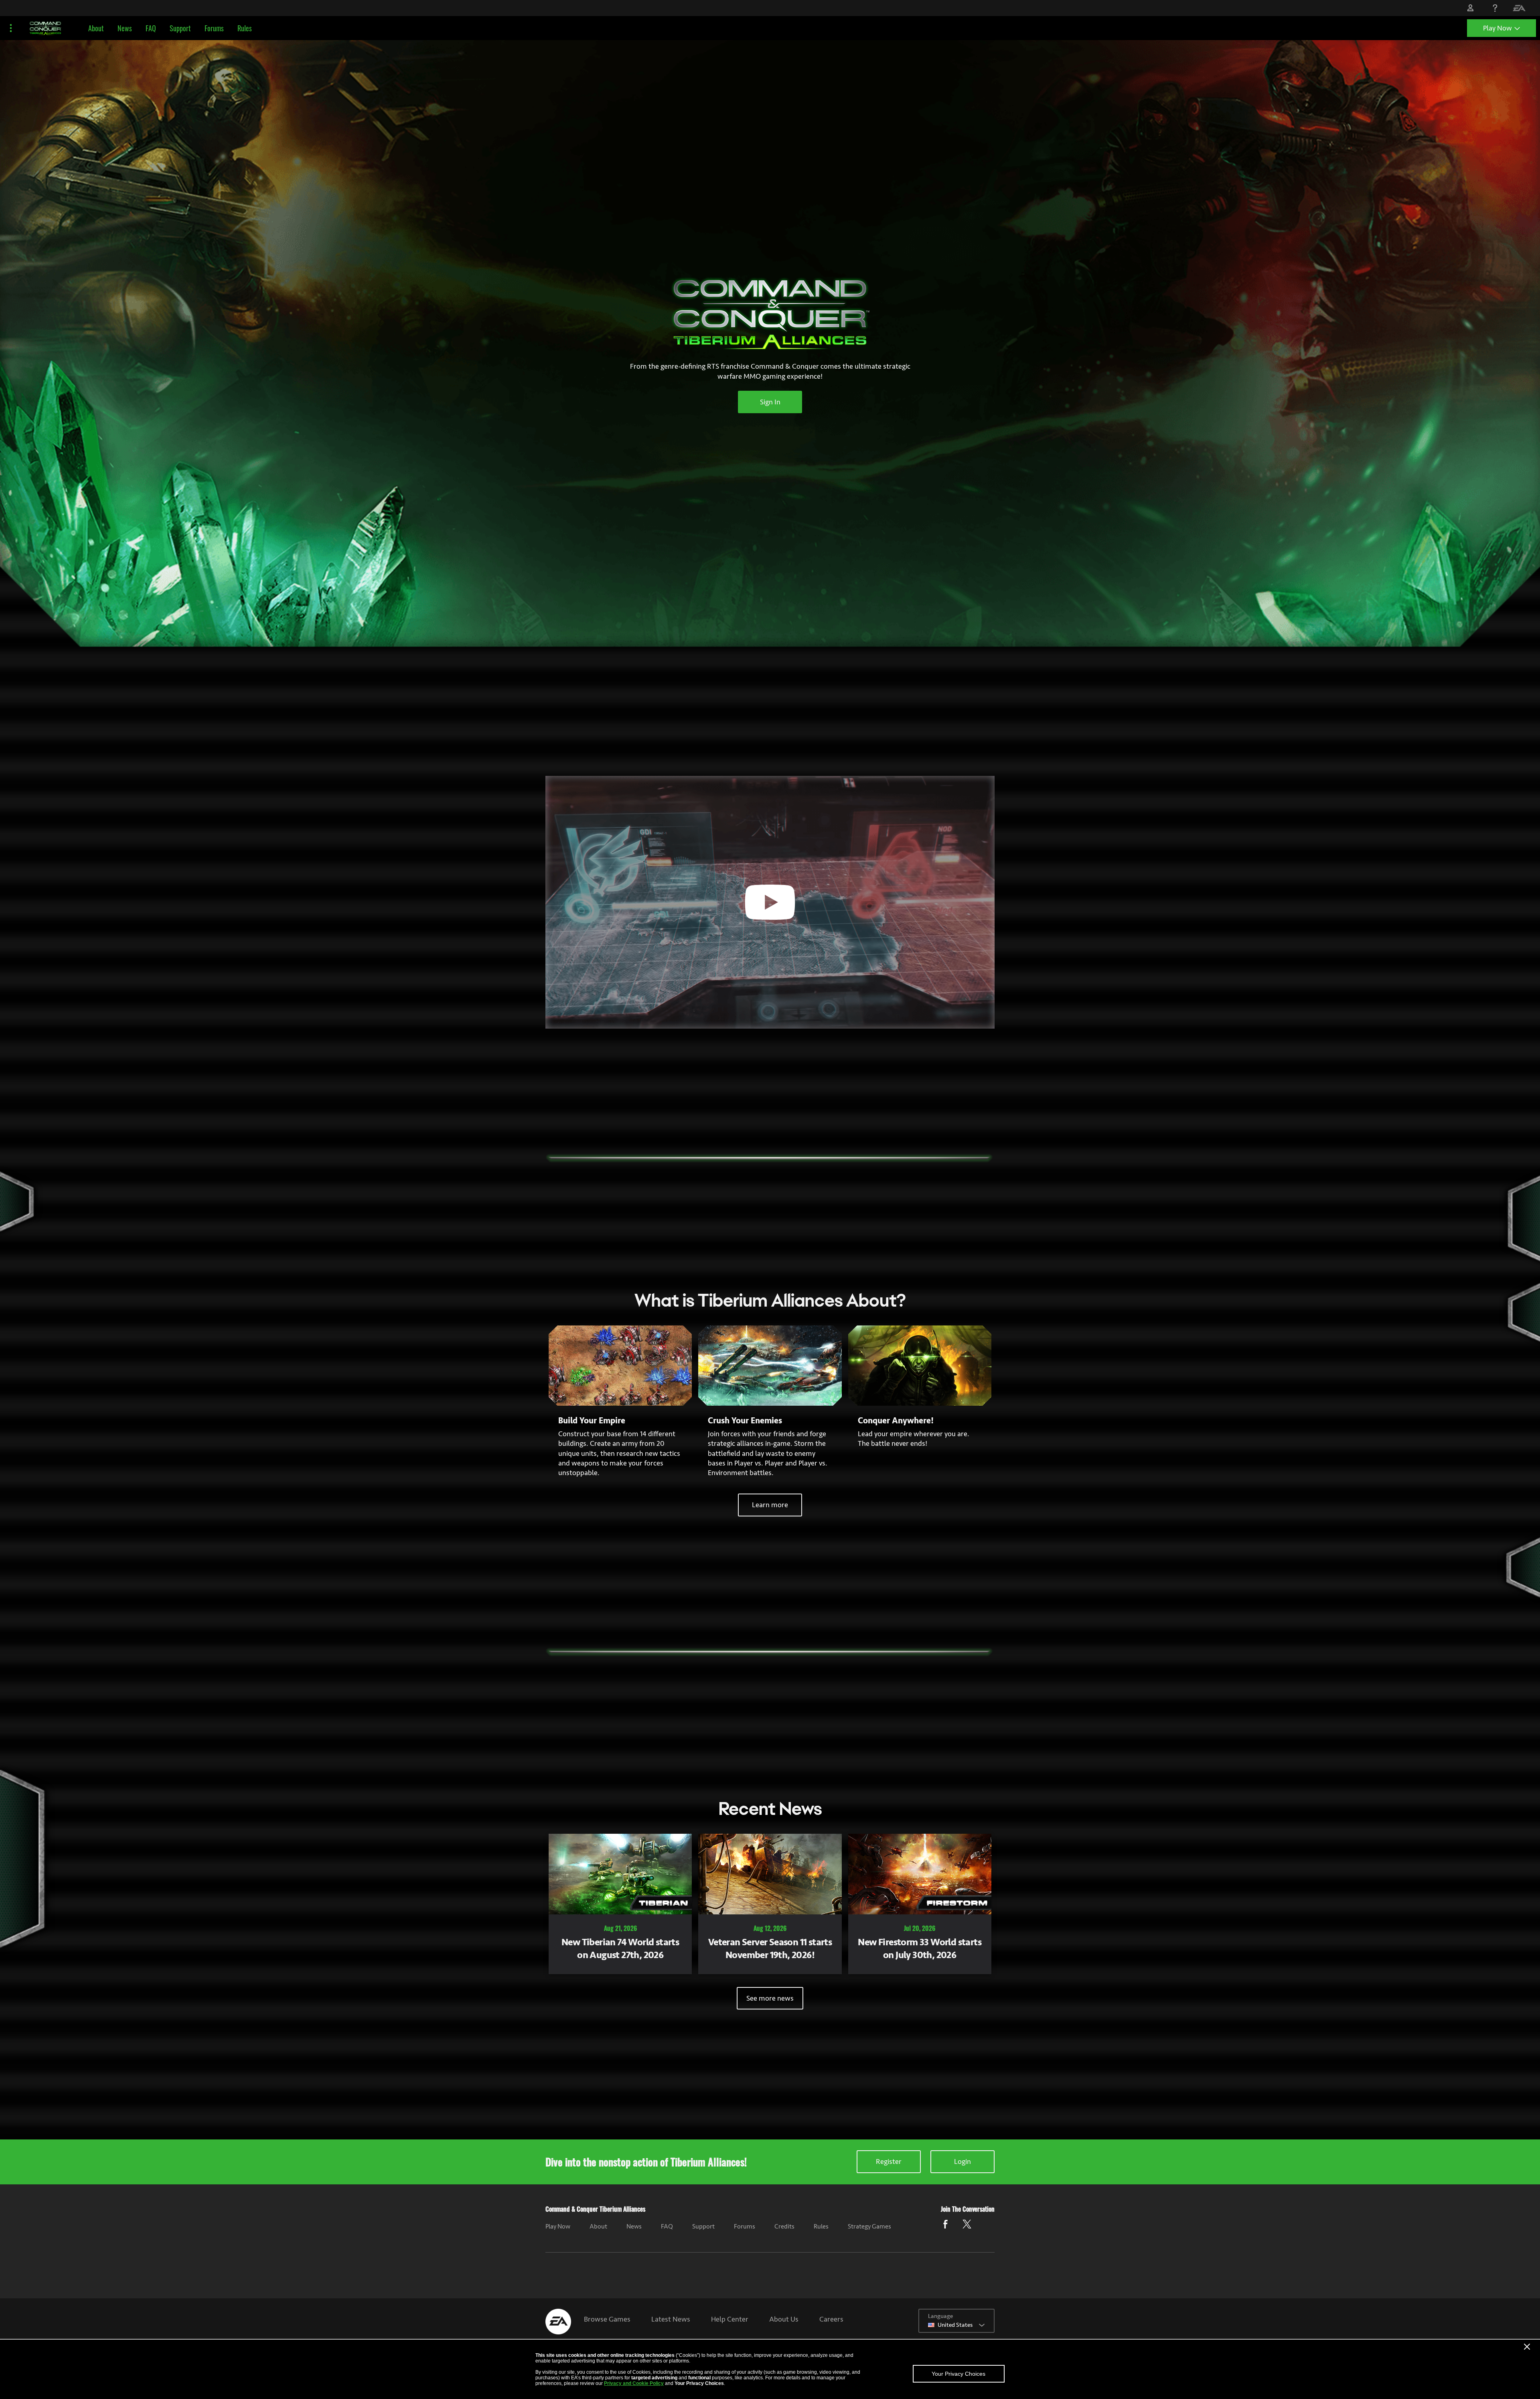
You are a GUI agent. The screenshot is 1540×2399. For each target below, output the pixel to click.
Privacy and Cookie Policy (634, 2383)
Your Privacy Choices (958, 2374)
